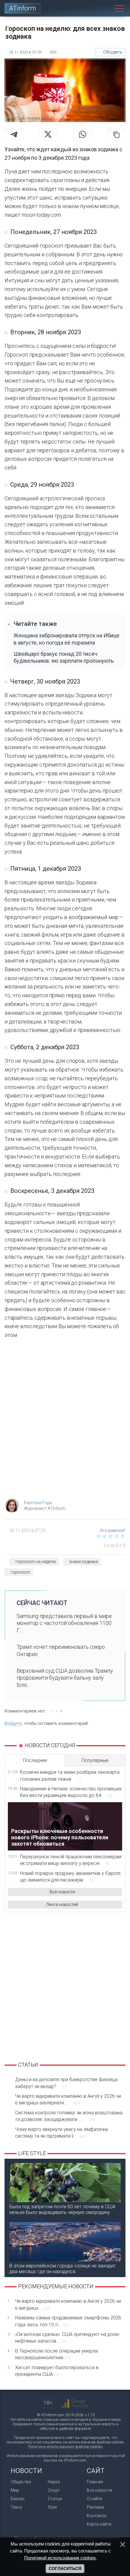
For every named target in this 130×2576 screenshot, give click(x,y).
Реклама (95, 2507)
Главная (95, 2482)
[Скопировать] (116, 134)
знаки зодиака (84, 1562)
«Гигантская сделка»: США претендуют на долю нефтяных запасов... (67, 2338)
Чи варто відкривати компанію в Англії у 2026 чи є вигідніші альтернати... (68, 2099)
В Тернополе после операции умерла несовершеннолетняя (56, 2354)
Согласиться (65, 2568)
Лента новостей (62, 1905)
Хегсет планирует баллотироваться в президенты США (57, 2371)
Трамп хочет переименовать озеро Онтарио (61, 1650)
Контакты (97, 2516)
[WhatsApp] (83, 134)
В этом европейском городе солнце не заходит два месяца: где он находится (62, 2269)
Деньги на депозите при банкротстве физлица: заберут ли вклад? (67, 2083)
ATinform (23, 8)
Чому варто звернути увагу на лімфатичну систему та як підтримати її (62, 2133)
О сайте (94, 2499)
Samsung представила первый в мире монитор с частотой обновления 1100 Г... (64, 1623)
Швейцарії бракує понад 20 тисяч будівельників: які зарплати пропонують (64, 657)
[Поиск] (106, 8)
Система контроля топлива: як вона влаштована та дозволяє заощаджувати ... (69, 2116)
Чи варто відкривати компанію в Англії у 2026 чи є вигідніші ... (68, 2304)
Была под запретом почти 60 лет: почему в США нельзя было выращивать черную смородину (62, 2209)
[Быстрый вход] (92, 8)
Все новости (62, 1892)
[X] (48, 134)
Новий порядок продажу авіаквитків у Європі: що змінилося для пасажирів (71, 1877)
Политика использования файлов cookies (65, 2447)
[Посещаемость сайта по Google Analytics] (75, 2404)
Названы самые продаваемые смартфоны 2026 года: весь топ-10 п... (68, 2321)
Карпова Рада (38, 1503)
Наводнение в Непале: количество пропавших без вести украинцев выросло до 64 (71, 1792)
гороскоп (20, 1572)
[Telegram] (14, 134)
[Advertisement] (65, 1421)
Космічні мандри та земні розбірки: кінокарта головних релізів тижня (70, 1775)
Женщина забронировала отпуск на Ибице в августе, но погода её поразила (67, 639)
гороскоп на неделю (36, 1562)
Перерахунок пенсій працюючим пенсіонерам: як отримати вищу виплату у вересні (71, 1860)
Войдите (13, 1723)
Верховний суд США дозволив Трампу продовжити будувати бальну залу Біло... (65, 1678)
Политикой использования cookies (60, 2558)
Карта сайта (99, 2524)
